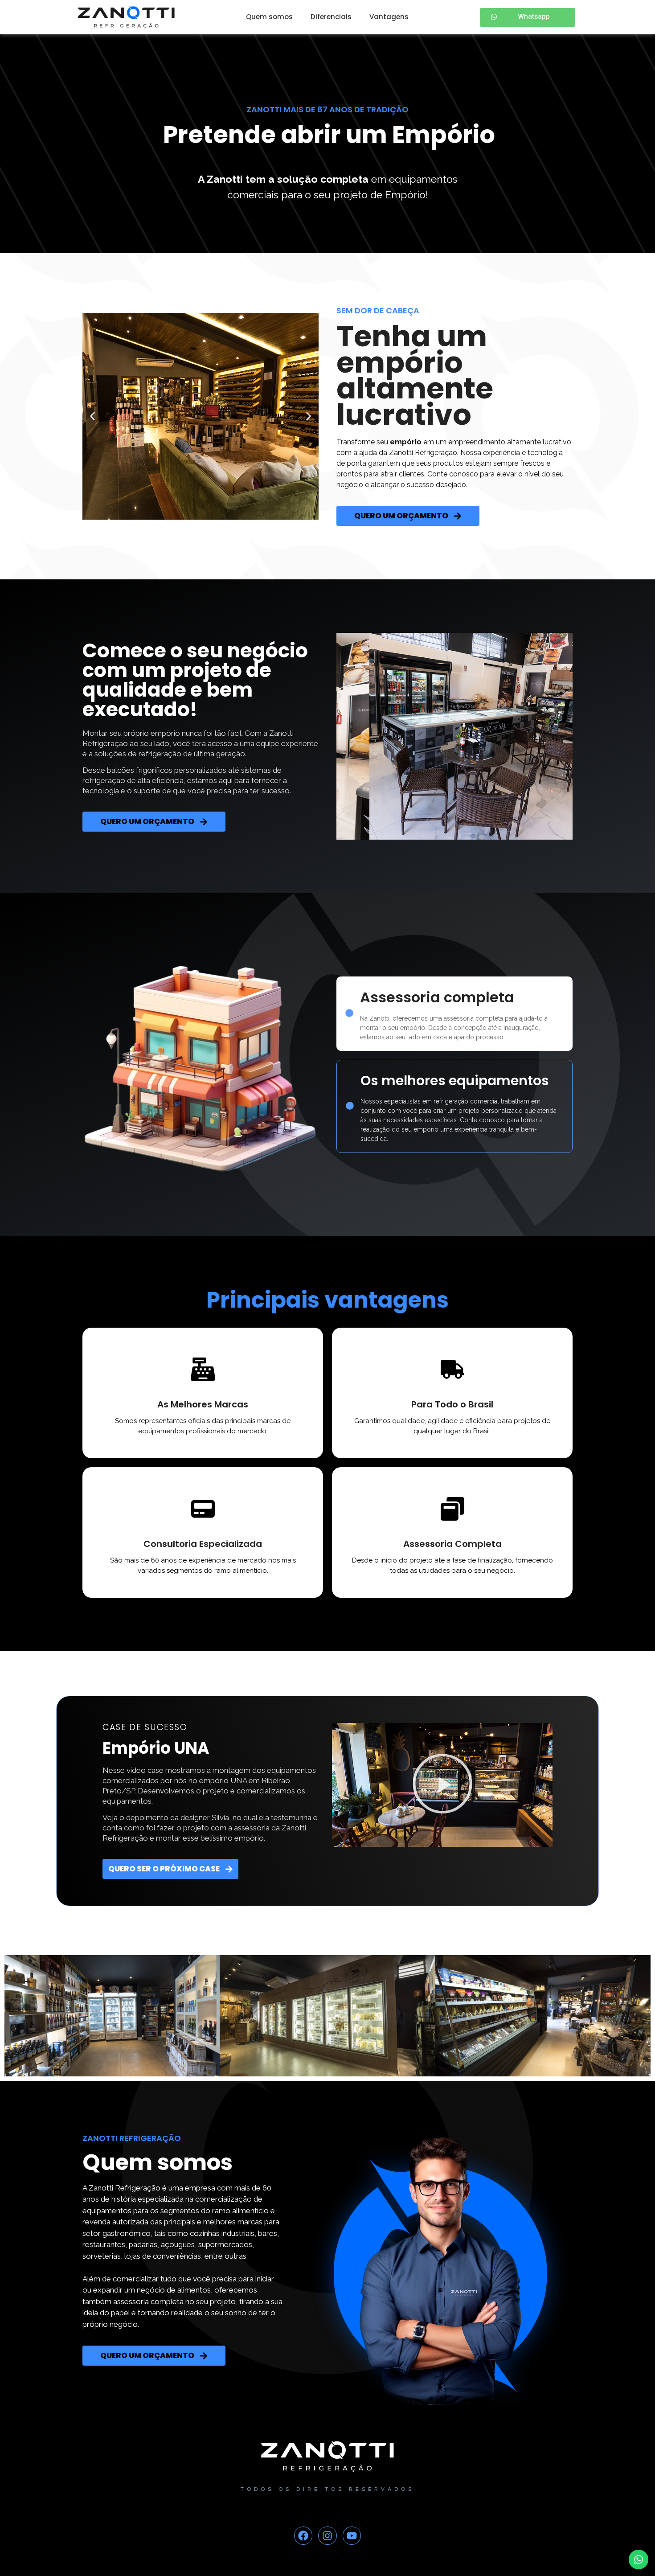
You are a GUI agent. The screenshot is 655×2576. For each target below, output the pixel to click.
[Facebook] (303, 2536)
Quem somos (269, 17)
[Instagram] (327, 2536)
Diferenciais (331, 17)
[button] (92, 416)
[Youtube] (352, 2536)
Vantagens (389, 17)
